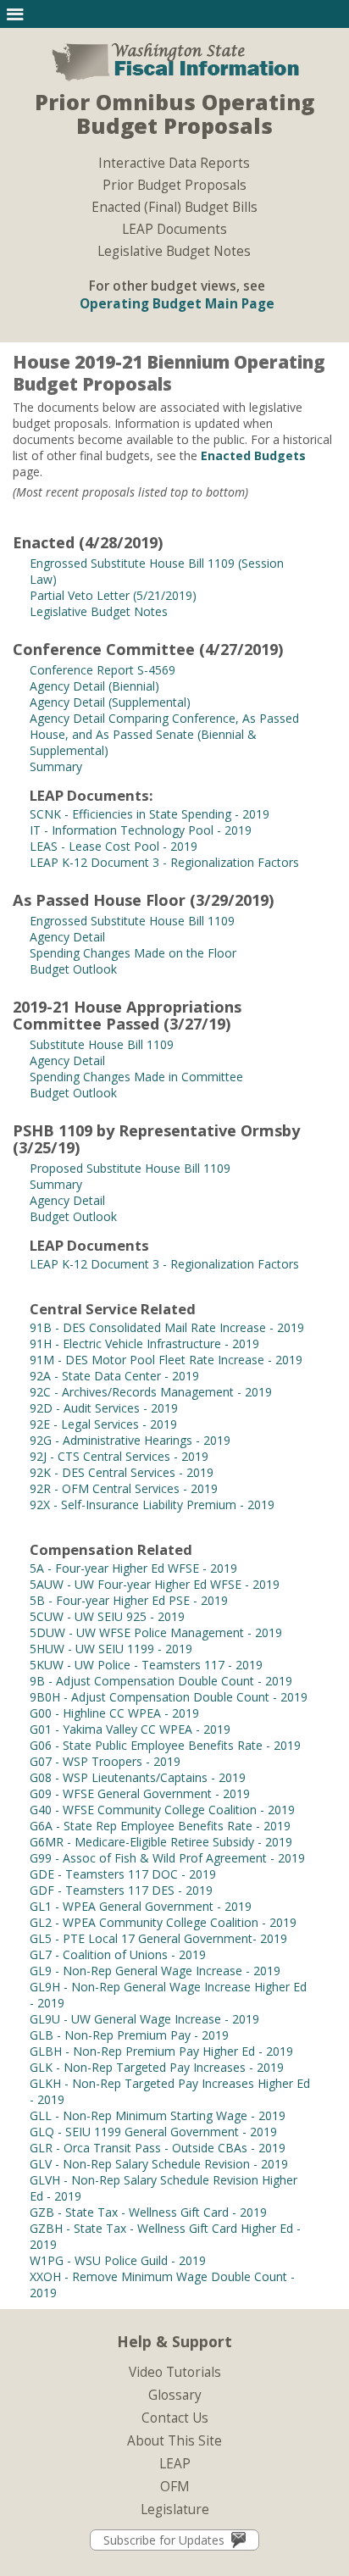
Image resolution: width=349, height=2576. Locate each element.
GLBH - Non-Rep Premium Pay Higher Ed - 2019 (161, 2051)
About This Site (174, 2441)
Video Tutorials (175, 2372)
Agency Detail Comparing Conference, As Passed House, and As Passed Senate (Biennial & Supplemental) (164, 734)
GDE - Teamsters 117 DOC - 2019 (123, 1874)
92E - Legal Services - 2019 (103, 1424)
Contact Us (175, 2418)
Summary (56, 766)
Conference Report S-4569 (102, 670)
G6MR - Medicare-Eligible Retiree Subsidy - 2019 (161, 1842)
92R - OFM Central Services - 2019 (124, 1488)
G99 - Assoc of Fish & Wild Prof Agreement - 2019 (167, 1858)
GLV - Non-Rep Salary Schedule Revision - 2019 (159, 2164)
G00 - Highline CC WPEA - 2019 (114, 1713)
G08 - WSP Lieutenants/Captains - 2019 (138, 1777)
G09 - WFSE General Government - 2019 (140, 1793)
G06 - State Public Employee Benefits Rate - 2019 (165, 1745)
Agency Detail (67, 937)
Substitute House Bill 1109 (102, 1044)
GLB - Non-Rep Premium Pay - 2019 (129, 2035)
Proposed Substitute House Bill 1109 (130, 1168)
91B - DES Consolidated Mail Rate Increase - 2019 (167, 1327)
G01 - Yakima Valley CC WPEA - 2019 (130, 1729)
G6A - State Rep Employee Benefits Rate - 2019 (160, 1826)
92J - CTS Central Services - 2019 (119, 1456)
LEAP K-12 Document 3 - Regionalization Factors (164, 862)
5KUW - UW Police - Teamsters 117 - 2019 (146, 1665)
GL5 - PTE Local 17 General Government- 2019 (158, 1938)
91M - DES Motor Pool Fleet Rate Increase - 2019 (166, 1360)
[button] (15, 14)
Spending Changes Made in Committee (136, 1077)
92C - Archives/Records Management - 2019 (151, 1392)
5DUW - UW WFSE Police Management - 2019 (156, 1632)
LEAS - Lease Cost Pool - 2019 (114, 846)
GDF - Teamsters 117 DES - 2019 (121, 1890)
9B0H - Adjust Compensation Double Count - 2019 (169, 1697)
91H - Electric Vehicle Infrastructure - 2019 (144, 1344)
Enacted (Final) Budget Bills (174, 208)
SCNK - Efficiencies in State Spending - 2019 (150, 814)
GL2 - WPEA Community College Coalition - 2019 (163, 1922)
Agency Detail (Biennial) (94, 686)
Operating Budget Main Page (177, 304)
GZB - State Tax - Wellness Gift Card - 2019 (148, 2212)
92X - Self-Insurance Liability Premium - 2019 (152, 1505)
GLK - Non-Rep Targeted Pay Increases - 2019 (157, 2067)
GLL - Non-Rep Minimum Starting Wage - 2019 (158, 2115)
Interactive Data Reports (174, 164)
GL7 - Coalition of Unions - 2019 (118, 1954)
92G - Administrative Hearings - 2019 (130, 1440)
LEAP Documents (174, 230)
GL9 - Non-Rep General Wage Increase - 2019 (155, 1971)
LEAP (175, 2464)
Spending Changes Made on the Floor (133, 953)
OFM (175, 2487)
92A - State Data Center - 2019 (114, 1376)
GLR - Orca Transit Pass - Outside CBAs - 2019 (158, 2148)
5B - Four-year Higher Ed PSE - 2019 (129, 1600)
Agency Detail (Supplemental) (110, 702)
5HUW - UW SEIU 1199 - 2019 (111, 1649)
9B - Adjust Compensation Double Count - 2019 (161, 1681)
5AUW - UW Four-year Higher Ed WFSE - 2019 (155, 1584)
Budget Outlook (73, 969)
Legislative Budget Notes (174, 252)
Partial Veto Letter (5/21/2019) (113, 595)
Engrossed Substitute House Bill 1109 (132, 921)
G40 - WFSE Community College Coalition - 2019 (162, 1810)
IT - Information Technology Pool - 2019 (141, 830)
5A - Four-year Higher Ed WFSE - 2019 (133, 1568)
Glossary (175, 2395)
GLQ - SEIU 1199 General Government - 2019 (153, 2132)
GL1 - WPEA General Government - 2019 (141, 1906)
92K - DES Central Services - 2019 (122, 1472)
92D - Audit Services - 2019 (104, 1408)
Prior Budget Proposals (174, 186)
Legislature (175, 2509)
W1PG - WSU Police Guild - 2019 (118, 2260)
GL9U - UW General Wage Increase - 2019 (144, 2019)
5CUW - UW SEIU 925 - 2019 (107, 1616)
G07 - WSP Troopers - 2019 (105, 1761)
